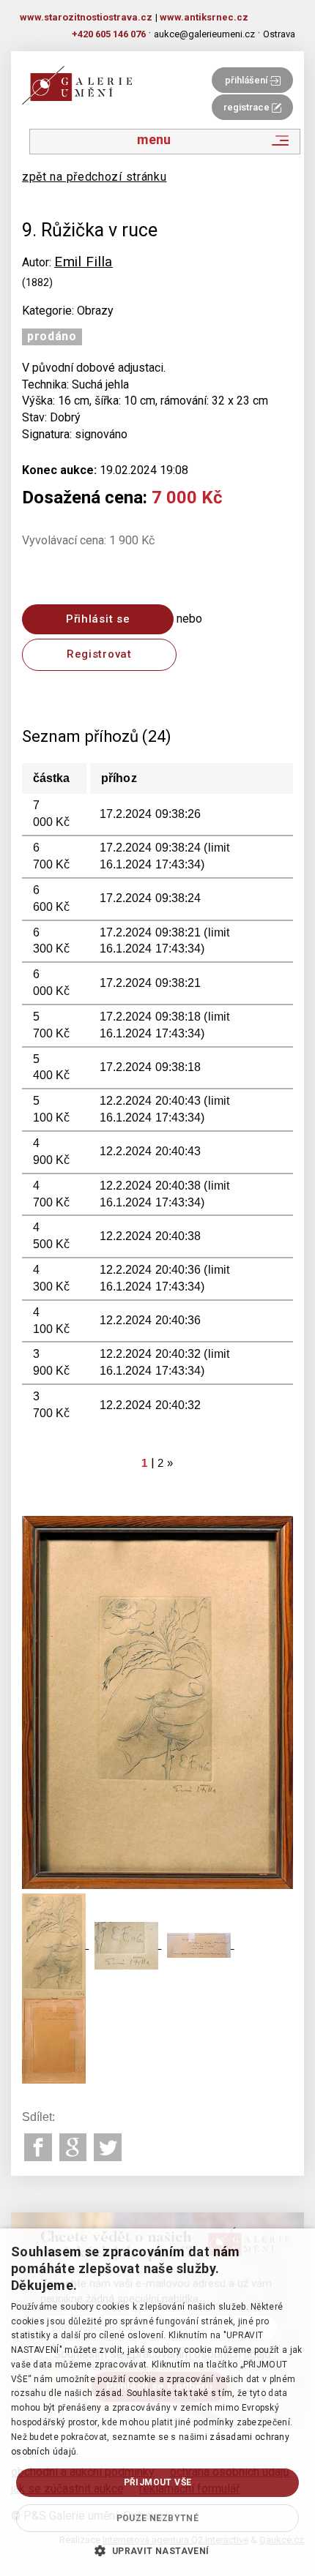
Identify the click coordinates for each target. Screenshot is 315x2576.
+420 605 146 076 (109, 34)
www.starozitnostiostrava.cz (86, 17)
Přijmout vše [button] (158, 2482)
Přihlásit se (98, 619)
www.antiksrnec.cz (204, 17)
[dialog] (157, 2402)
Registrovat (99, 654)
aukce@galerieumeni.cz (204, 34)
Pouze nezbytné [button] (158, 2518)
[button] (157, 2550)
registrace (248, 107)
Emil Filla (84, 262)
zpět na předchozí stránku (94, 177)
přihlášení (247, 80)
